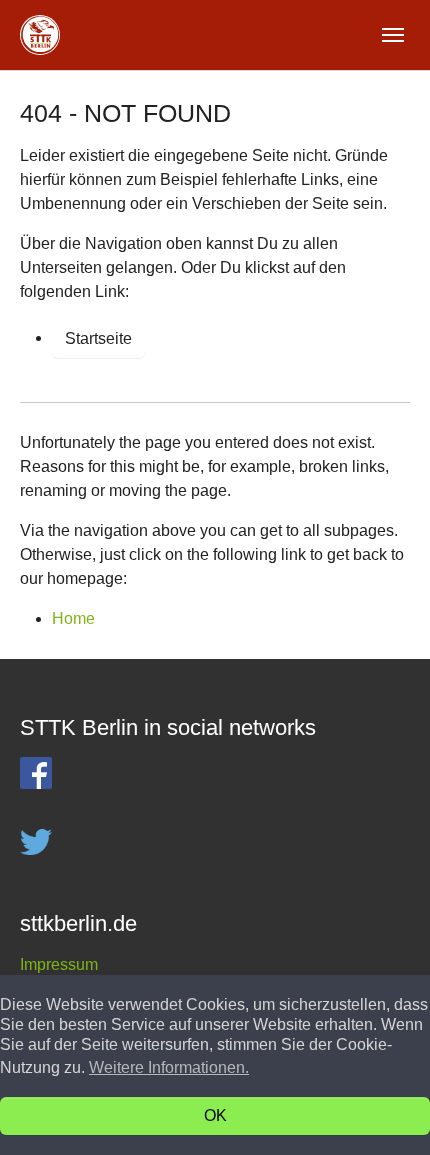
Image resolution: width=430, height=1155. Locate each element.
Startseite (98, 338)
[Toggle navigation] (393, 35)
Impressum (59, 964)
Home (73, 618)
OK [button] (215, 1115)
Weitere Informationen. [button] (169, 1067)
